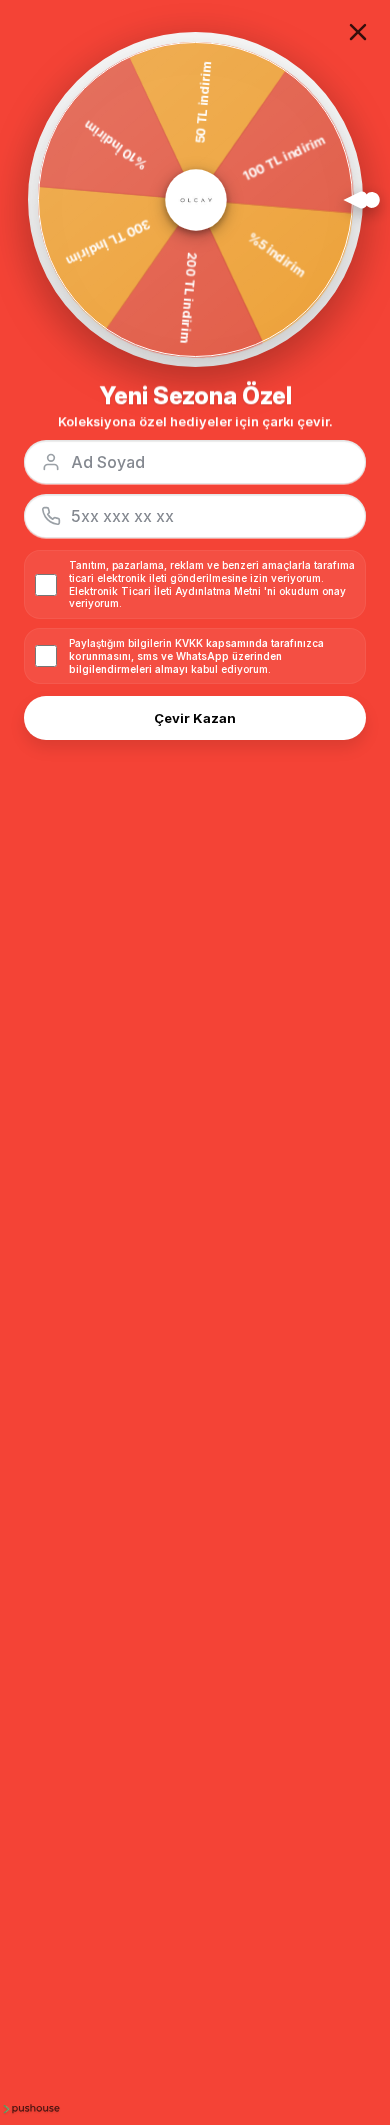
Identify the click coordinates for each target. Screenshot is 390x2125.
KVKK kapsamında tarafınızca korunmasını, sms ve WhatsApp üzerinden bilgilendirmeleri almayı (196, 656)
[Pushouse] (30, 2108)
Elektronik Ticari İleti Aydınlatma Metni (165, 591)
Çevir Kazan (195, 718)
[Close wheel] (358, 32)
